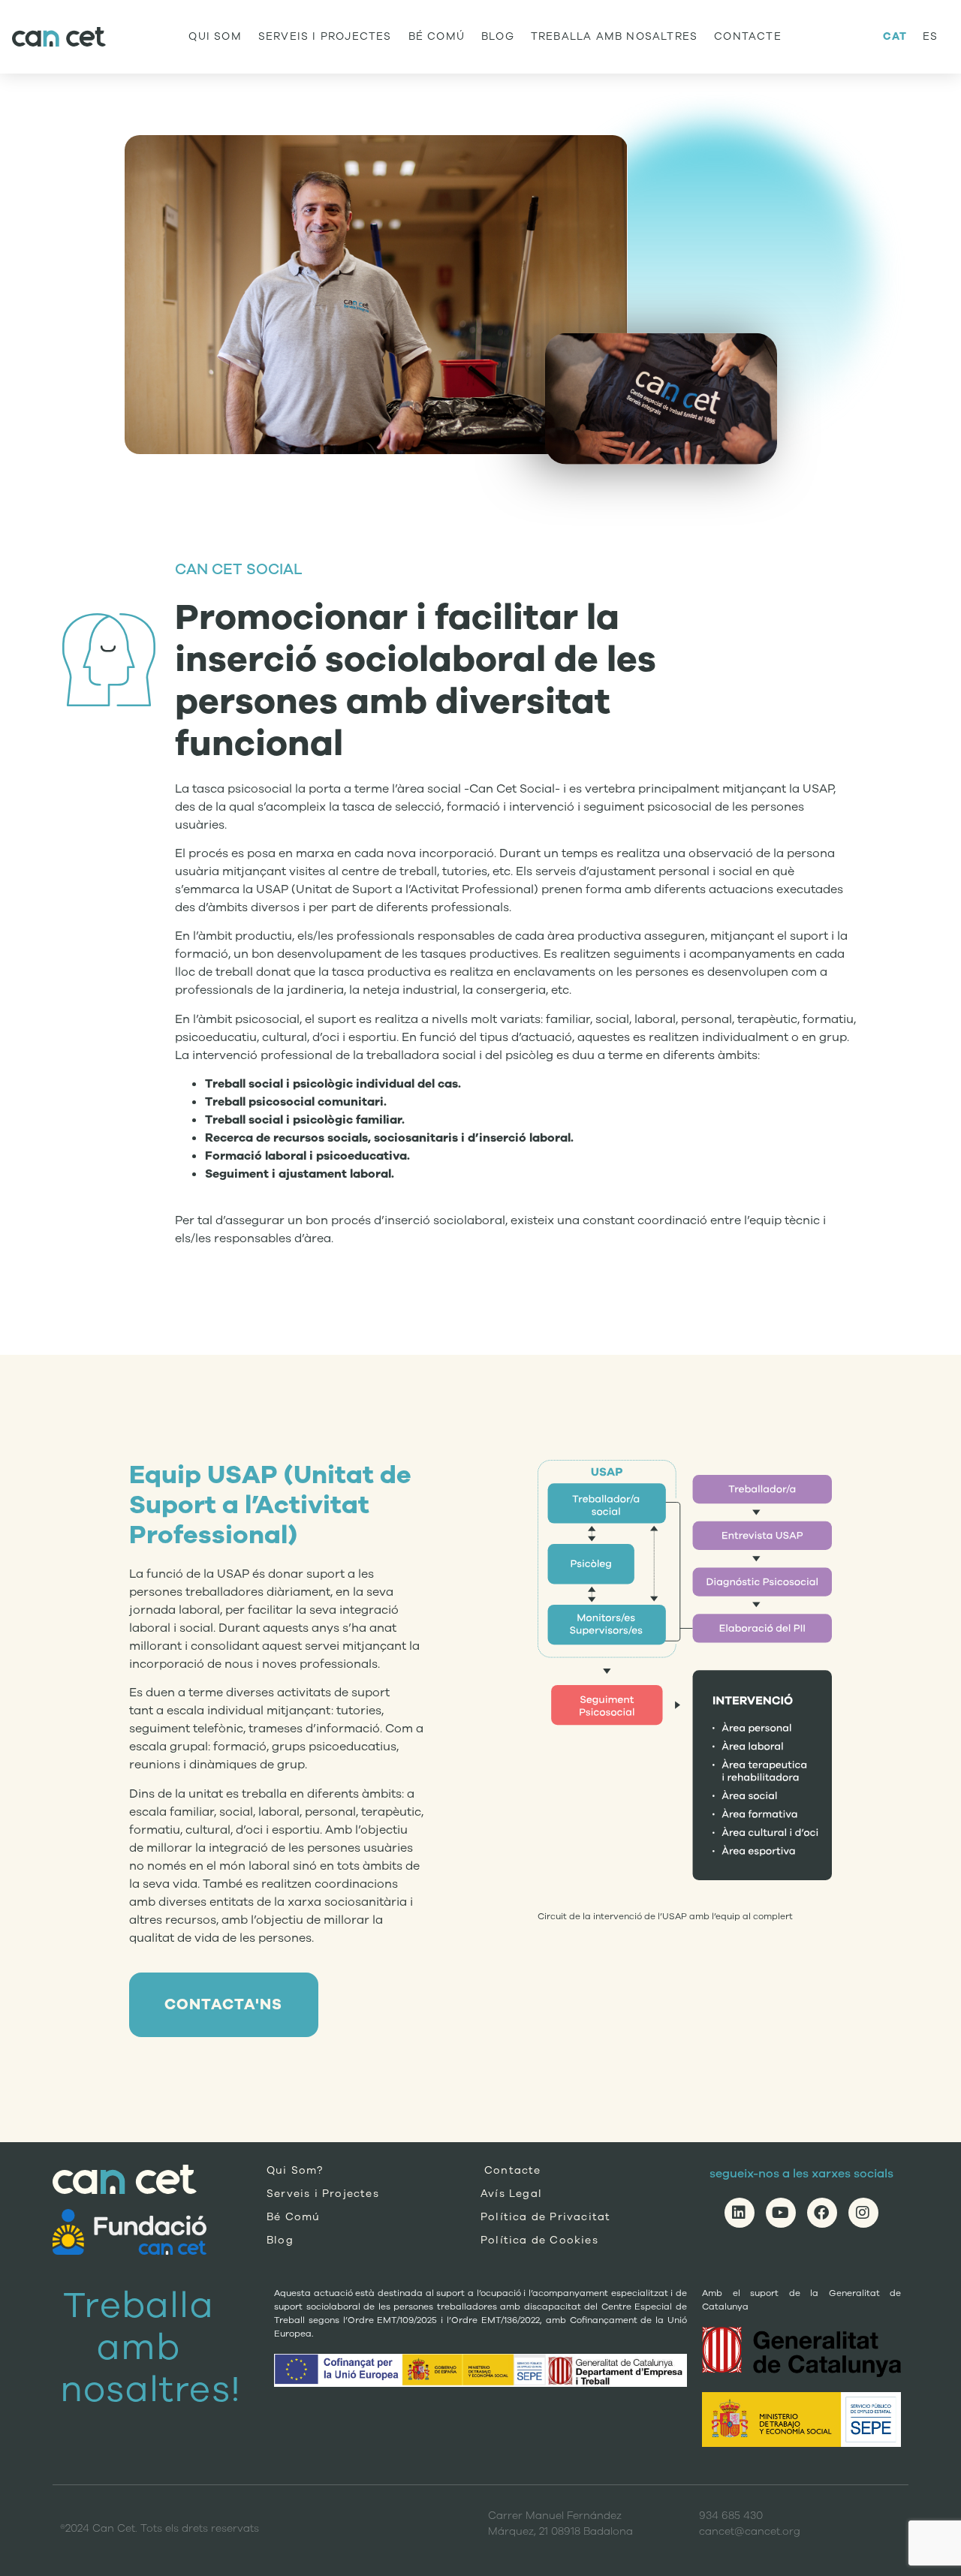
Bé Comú (437, 36)
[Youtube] (781, 2213)
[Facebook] (822, 2213)
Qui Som (215, 36)
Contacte (748, 36)
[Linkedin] (740, 2213)
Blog (498, 36)
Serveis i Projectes (325, 36)
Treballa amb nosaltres (614, 36)
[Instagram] (863, 2213)
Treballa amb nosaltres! (151, 2347)
